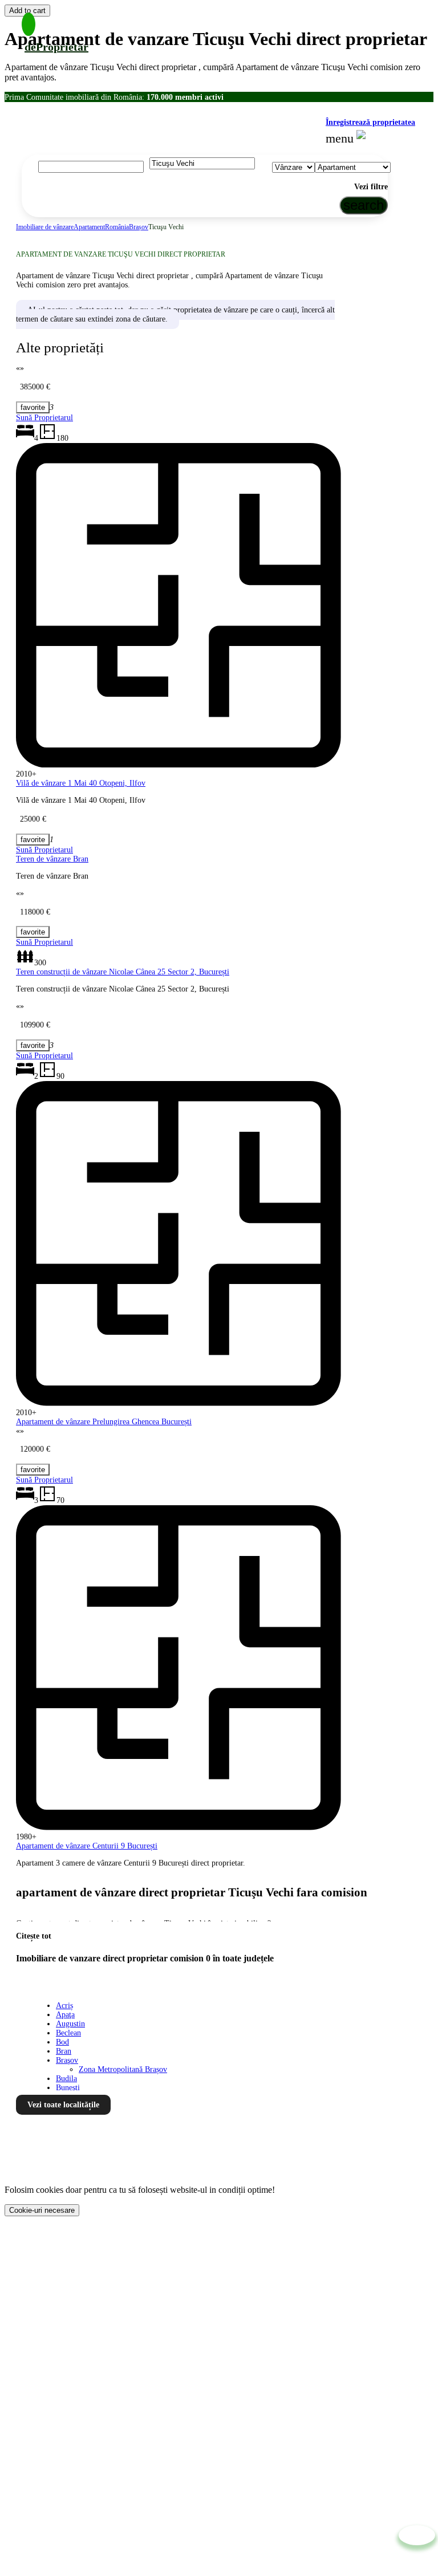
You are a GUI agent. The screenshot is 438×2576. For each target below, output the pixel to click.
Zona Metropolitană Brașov (123, 2069)
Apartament (89, 227)
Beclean (68, 2033)
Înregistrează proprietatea (370, 122)
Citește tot (34, 1936)
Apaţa (65, 2015)
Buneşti (68, 2088)
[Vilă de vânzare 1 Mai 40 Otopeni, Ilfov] (33, 407)
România (117, 227)
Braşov (67, 2060)
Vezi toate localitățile (63, 2105)
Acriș (64, 2006)
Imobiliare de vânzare (45, 227)
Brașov (139, 227)
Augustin (70, 2024)
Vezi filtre (371, 187)
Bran (64, 2051)
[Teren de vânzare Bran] (33, 840)
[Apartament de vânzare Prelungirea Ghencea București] (33, 1045)
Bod (62, 2042)
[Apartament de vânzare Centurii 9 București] (33, 1470)
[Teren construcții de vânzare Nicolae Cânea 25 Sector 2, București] (33, 932)
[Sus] (417, 2535)
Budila (66, 2079)
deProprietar (56, 47)
